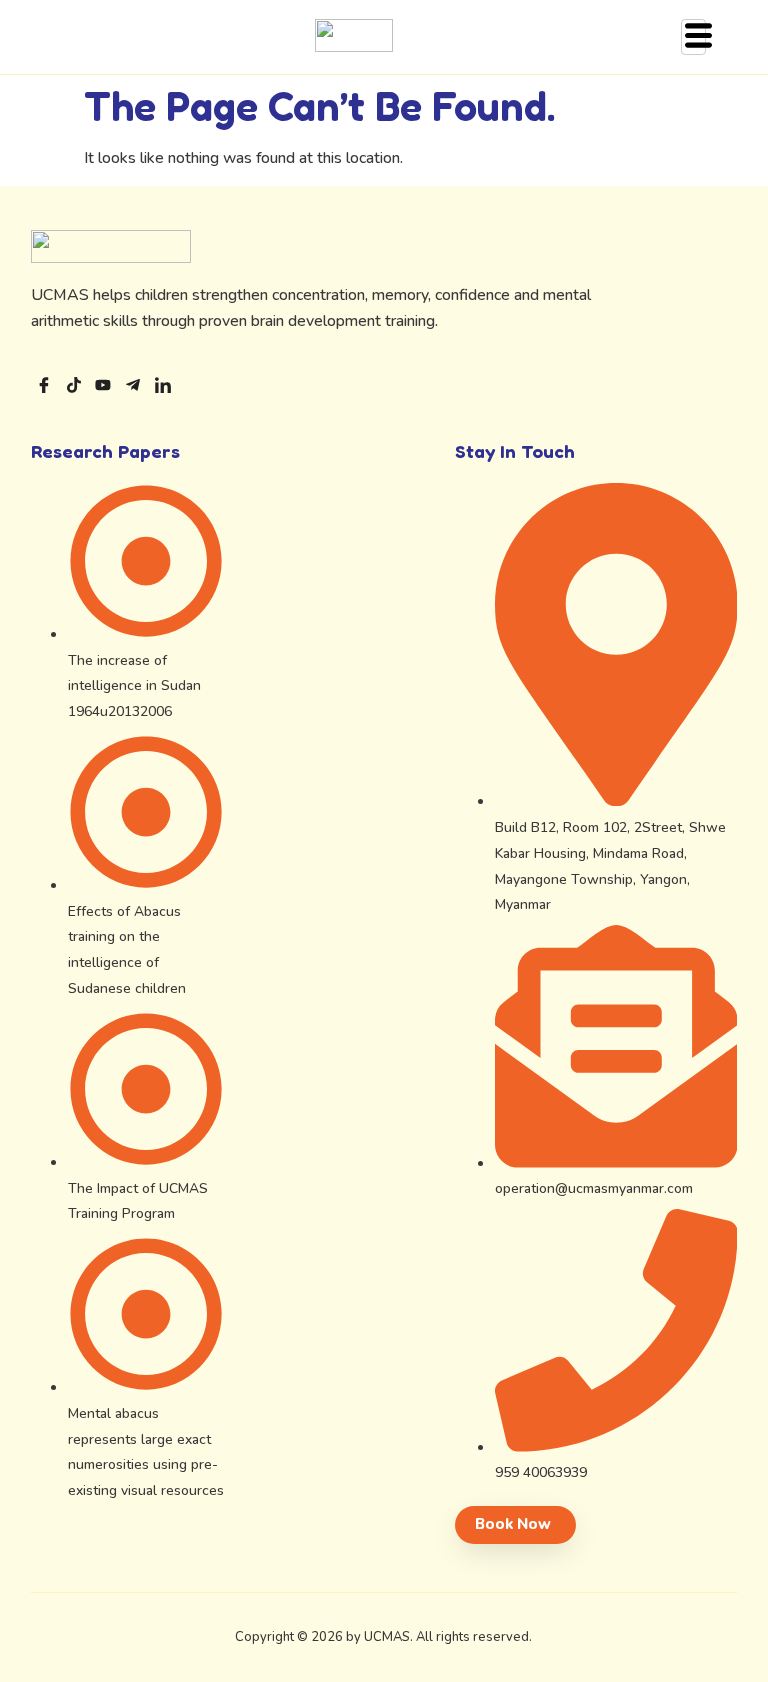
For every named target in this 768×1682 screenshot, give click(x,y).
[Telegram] (133, 388)
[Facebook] (44, 388)
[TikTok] (74, 388)
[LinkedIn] (163, 388)
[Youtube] (103, 388)
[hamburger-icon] (693, 37)
